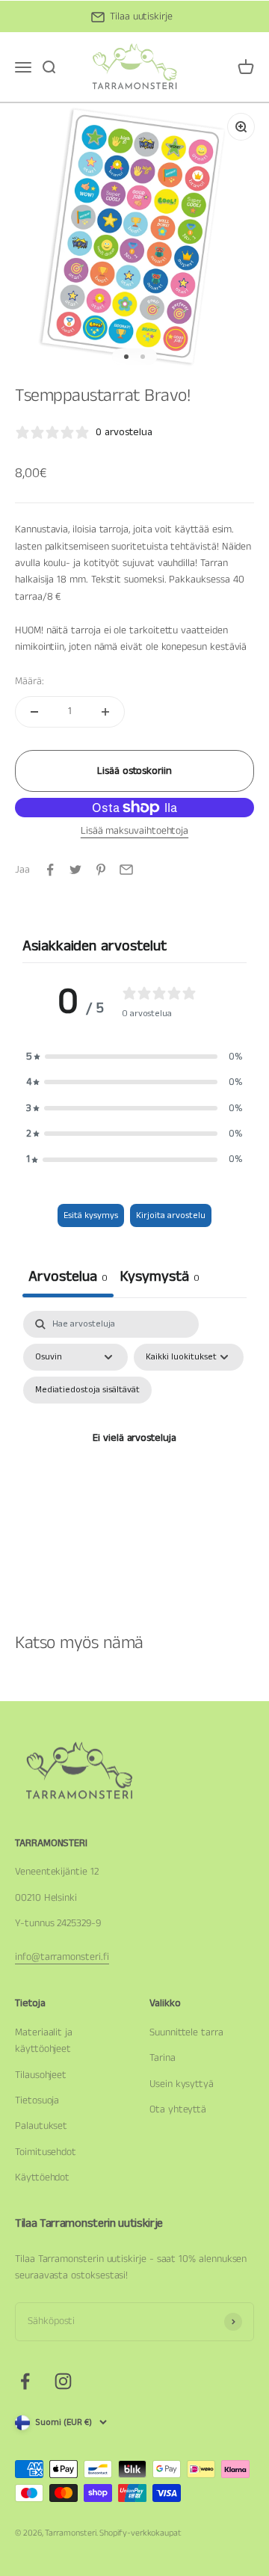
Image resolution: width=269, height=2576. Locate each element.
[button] (134, 1057)
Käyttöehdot (42, 2177)
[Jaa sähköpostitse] (126, 870)
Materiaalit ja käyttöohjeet (44, 2041)
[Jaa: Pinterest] (101, 870)
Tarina (163, 2058)
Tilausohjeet (41, 2075)
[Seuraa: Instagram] (63, 2381)
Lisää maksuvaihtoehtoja (134, 831)
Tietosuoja (37, 2100)
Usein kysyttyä (182, 2084)
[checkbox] (87, 1390)
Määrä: (30, 681)
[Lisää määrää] (105, 712)
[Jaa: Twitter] (75, 870)
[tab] (160, 1279)
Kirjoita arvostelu (171, 1215)
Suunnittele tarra (186, 2032)
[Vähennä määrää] (34, 712)
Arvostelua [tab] (68, 1277)
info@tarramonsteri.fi (62, 1957)
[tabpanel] (134, 1456)
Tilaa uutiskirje (141, 16)
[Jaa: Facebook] (50, 870)
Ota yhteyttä (178, 2109)
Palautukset (41, 2126)
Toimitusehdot (46, 2152)
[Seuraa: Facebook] (25, 2381)
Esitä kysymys (91, 1215)
